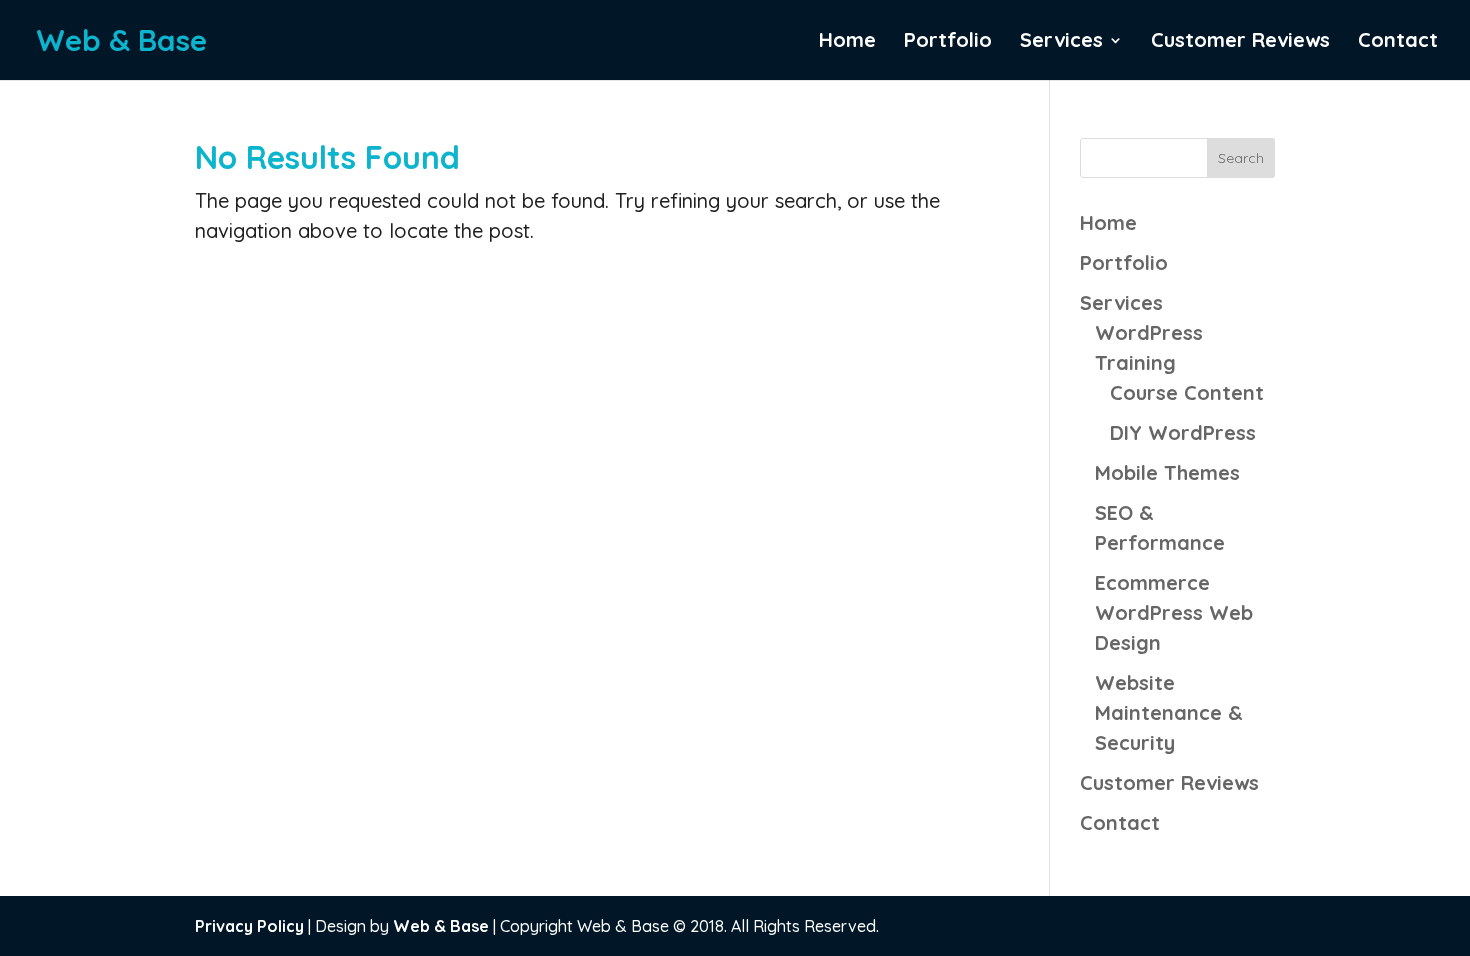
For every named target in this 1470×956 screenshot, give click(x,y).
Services (1061, 42)
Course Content (1187, 392)
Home (847, 42)
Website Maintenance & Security (1169, 712)
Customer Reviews (1240, 42)
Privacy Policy (249, 926)
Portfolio (948, 42)
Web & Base (441, 926)
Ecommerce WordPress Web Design (1174, 612)
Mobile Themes (1167, 472)
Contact (1398, 42)
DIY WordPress (1183, 432)
